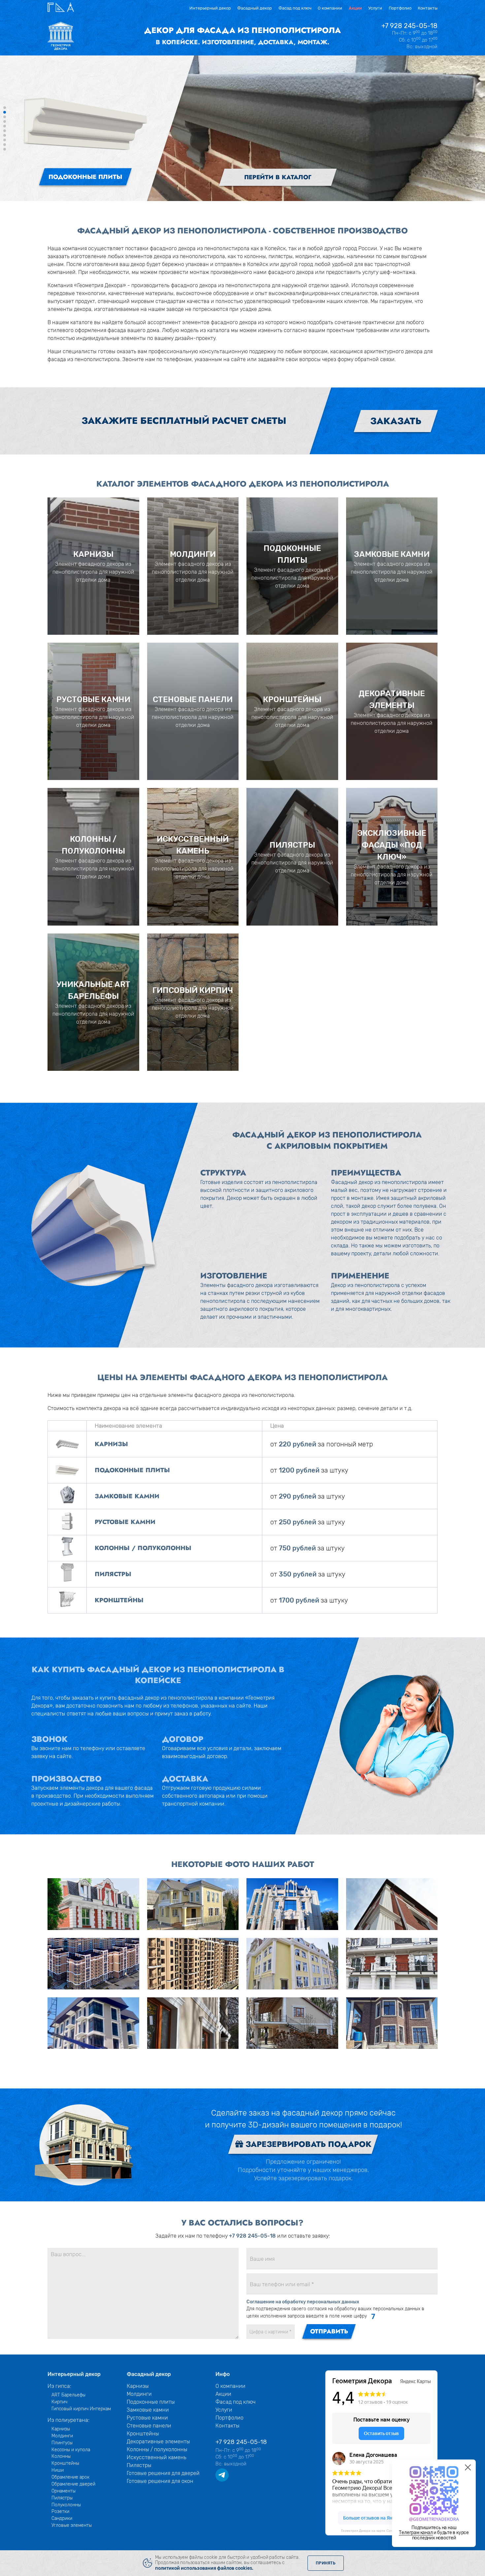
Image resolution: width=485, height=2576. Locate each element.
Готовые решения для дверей (163, 2473)
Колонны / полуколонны (157, 2449)
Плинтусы (62, 2443)
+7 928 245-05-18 (409, 26)
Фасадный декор (255, 8)
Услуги (375, 8)
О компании (330, 8)
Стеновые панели (149, 2426)
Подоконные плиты (151, 2402)
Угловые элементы (72, 2525)
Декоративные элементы (158, 2441)
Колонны (61, 2456)
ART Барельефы (68, 2395)
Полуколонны (66, 2505)
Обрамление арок (70, 2477)
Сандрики (62, 2518)
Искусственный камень (157, 2457)
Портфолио (400, 8)
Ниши (58, 2470)
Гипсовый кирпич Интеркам (81, 2409)
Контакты (428, 8)
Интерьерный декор (210, 8)
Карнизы (61, 2429)
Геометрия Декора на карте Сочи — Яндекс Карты (381, 2531)
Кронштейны (65, 2463)
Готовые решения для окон (160, 2481)
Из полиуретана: (68, 2420)
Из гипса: (59, 2386)
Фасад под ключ (295, 8)
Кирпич (59, 2402)
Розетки (60, 2511)
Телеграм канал (416, 2532)
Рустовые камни (147, 2418)
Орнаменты (64, 2491)
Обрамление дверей (73, 2484)
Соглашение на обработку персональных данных (303, 2302)
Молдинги (62, 2436)
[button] (5, 108)
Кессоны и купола (71, 2450)
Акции (355, 8)
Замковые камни (148, 2410)
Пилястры (62, 2498)
